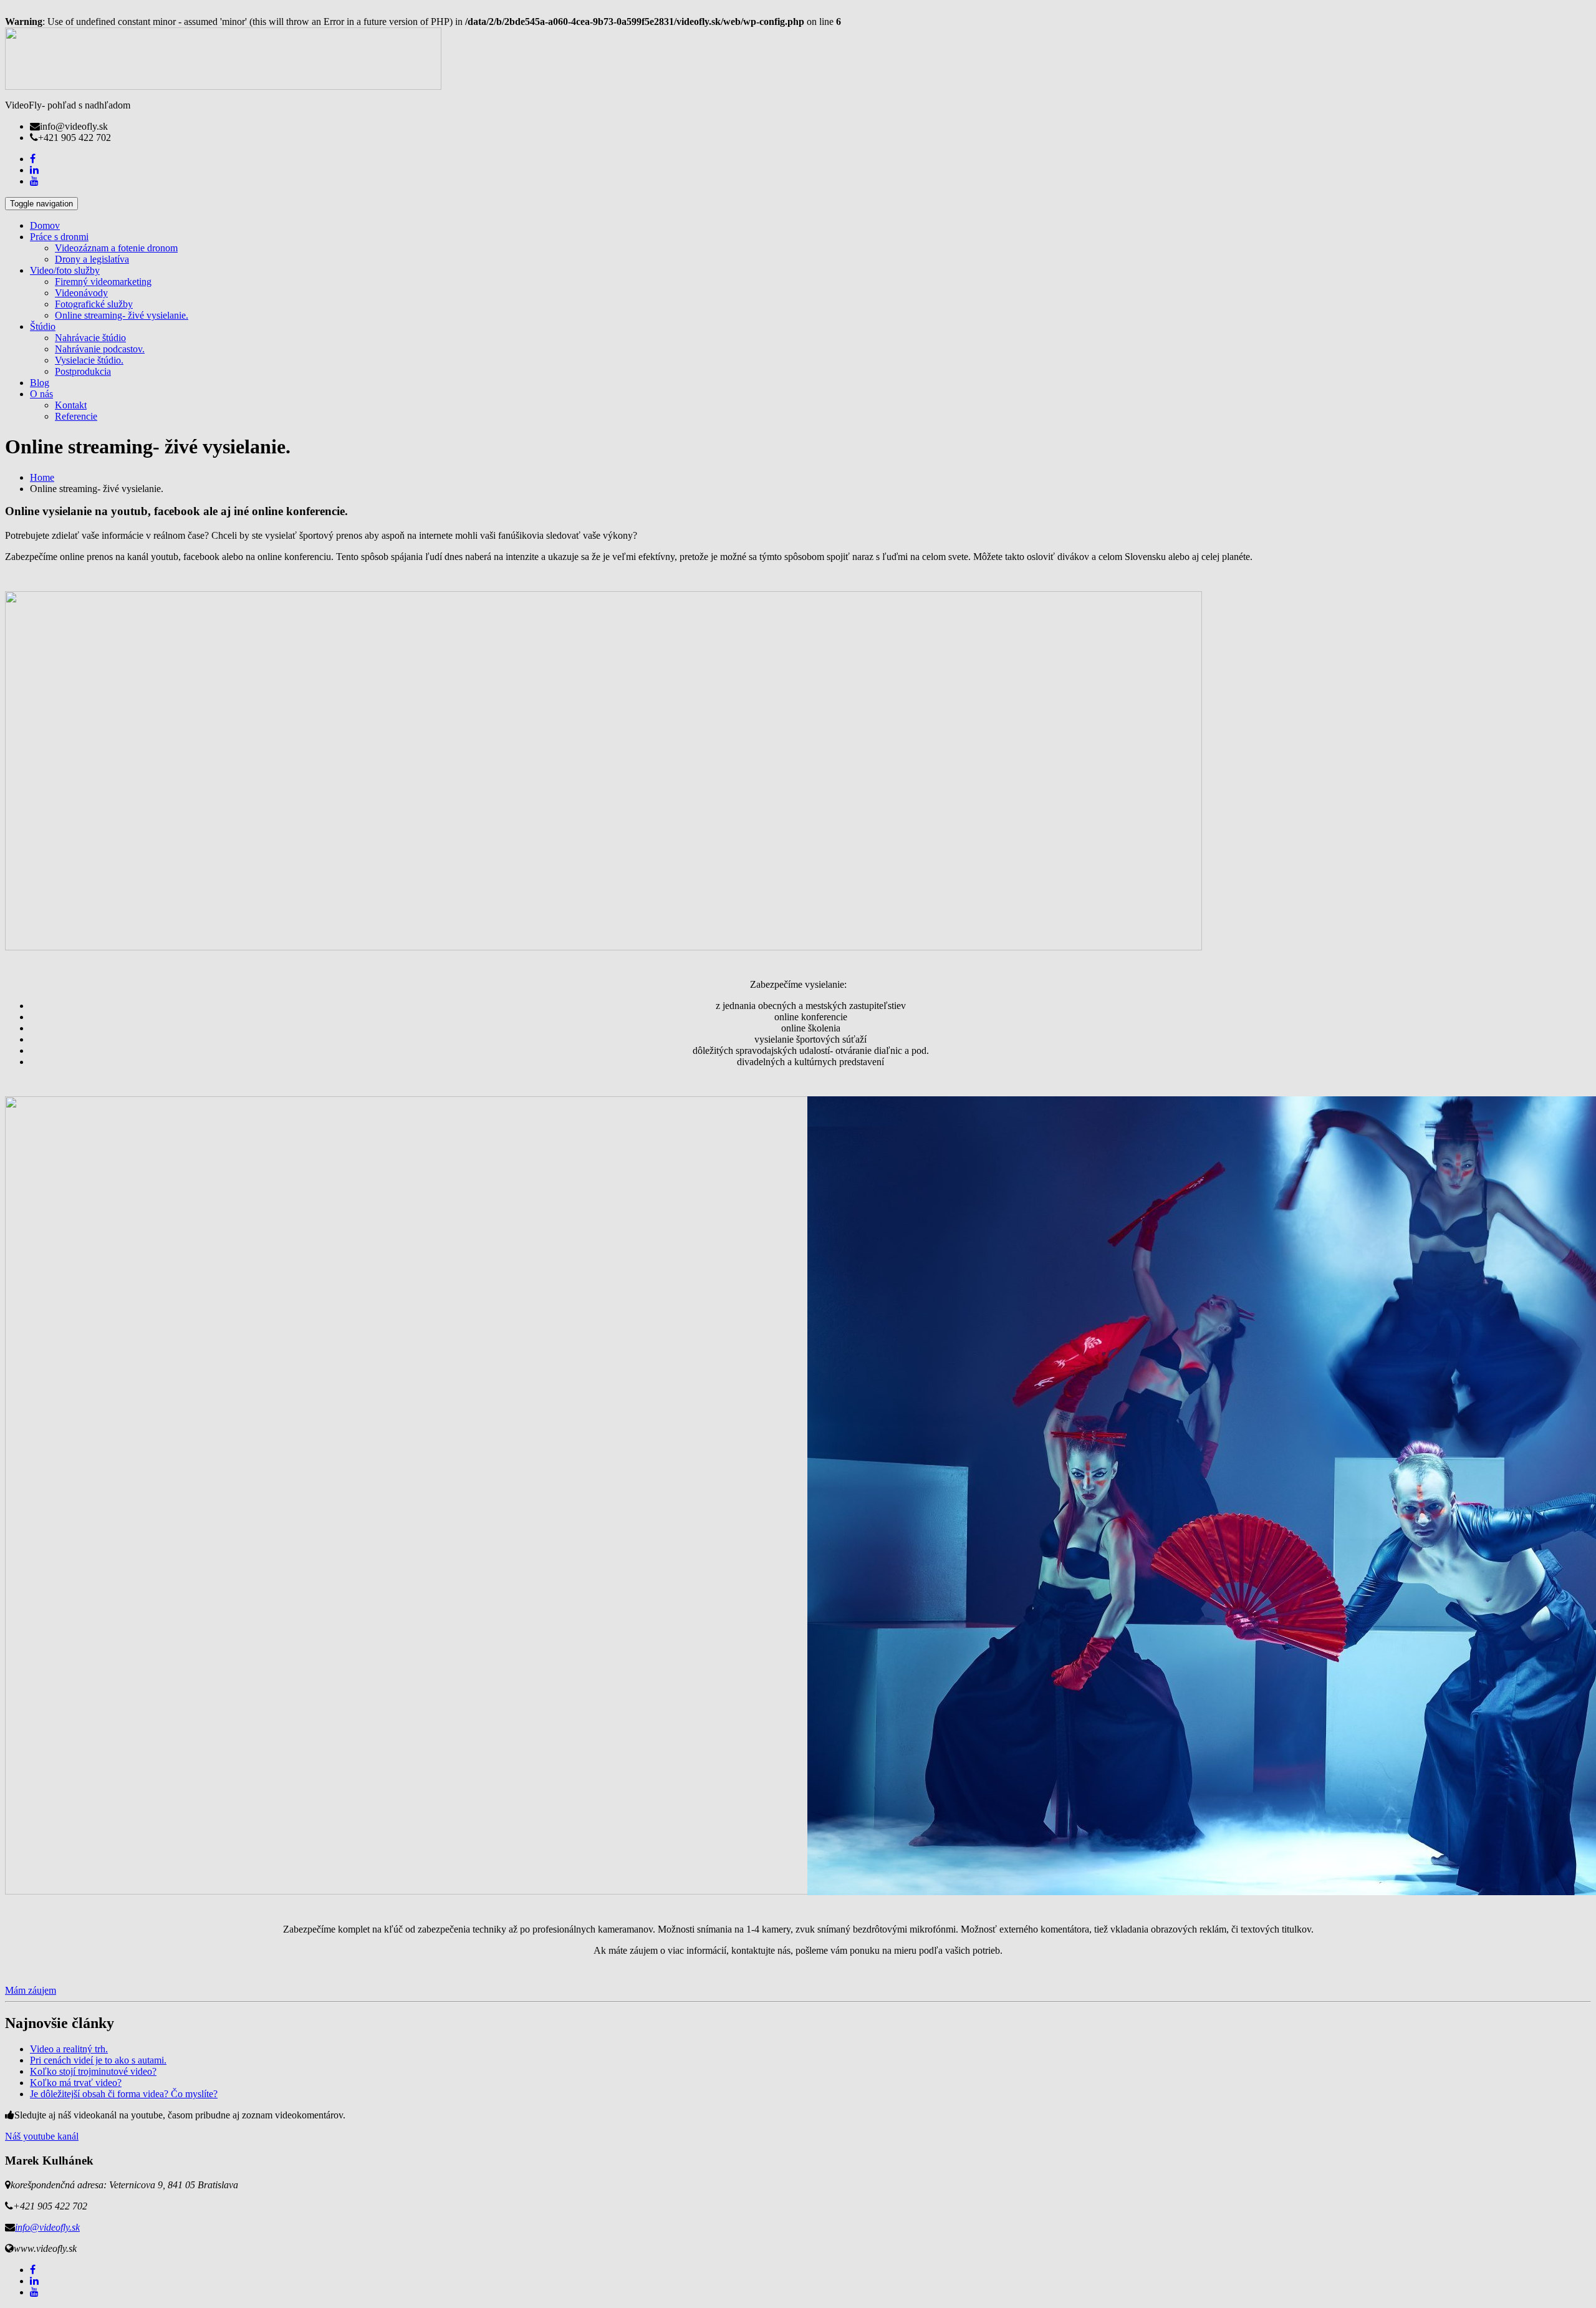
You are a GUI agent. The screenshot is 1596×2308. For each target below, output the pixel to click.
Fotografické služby (94, 304)
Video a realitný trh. (69, 2049)
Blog (40, 383)
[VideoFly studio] (223, 86)
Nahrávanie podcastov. (100, 349)
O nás (41, 394)
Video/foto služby (65, 270)
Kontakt (71, 405)
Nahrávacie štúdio (90, 338)
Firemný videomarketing (103, 282)
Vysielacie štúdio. (89, 360)
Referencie (76, 416)
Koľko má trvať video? (76, 2083)
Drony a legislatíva (92, 259)
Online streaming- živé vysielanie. (122, 315)
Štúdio (43, 326)
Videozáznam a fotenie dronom (116, 248)
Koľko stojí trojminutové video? (93, 2071)
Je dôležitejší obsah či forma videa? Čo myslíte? (124, 2094)
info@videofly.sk (47, 2227)
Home (42, 477)
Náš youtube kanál (42, 2136)
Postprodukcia (83, 371)
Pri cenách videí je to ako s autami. (98, 2060)
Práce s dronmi (59, 237)
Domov (45, 225)
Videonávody (81, 293)
